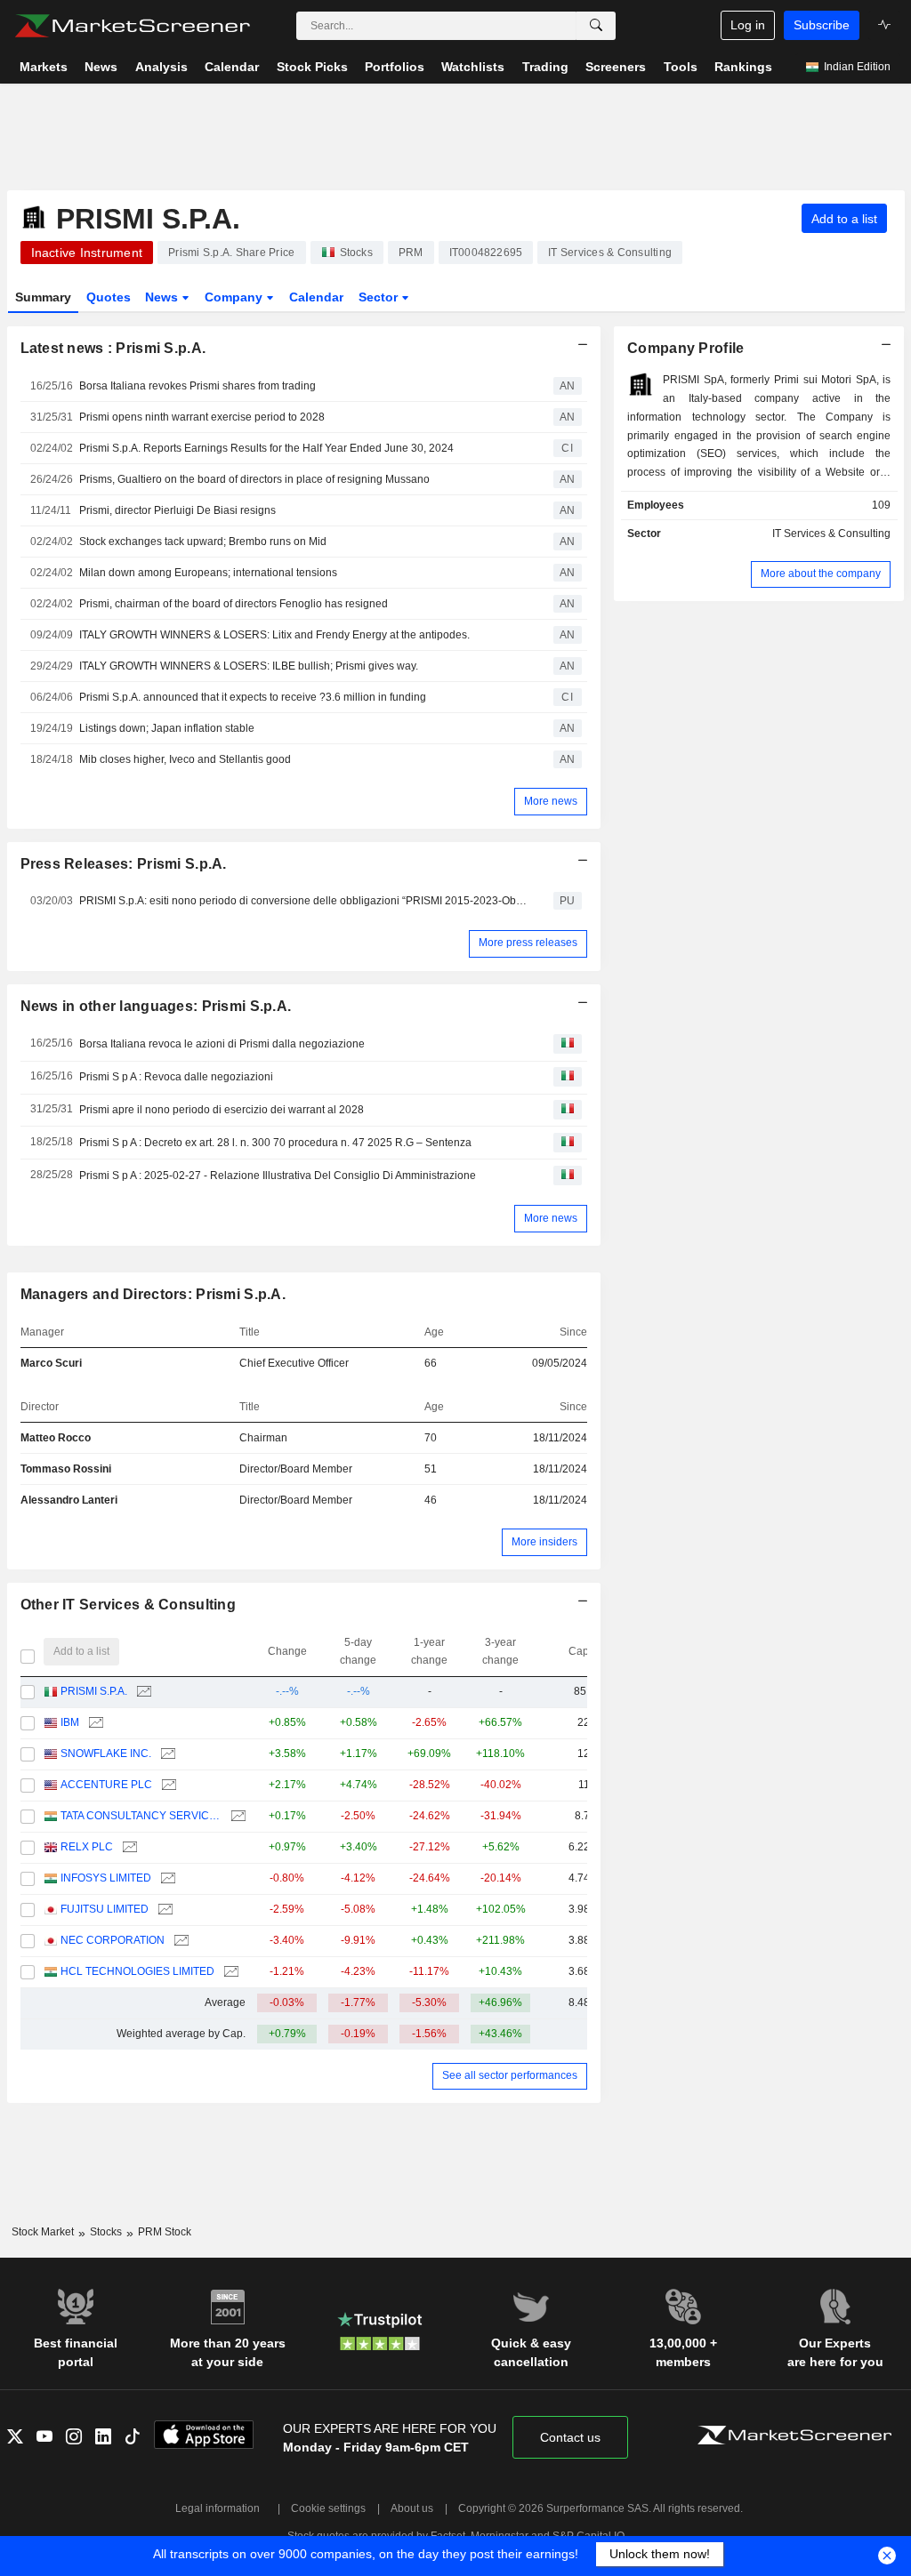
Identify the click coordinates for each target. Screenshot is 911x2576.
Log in (748, 25)
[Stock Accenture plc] (167, 1785)
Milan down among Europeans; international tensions (208, 573)
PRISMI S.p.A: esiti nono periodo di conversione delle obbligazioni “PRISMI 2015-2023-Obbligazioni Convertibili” (303, 901)
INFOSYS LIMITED (106, 1878)
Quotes (109, 297)
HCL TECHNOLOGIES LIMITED (137, 1971)
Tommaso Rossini (66, 1469)
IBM (70, 1722)
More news (551, 801)
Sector (380, 297)
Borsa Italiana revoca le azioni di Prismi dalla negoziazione (222, 1044)
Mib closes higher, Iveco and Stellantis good (185, 759)
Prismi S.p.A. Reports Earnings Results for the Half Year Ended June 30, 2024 (266, 448)
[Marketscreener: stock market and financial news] (132, 26)
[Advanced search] (596, 26)
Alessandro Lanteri (69, 1500)
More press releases (528, 943)
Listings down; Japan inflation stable (167, 728)
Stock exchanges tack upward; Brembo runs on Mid (203, 542)
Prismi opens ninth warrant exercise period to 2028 (202, 417)
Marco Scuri (51, 1363)
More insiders (544, 1542)
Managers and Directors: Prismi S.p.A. (153, 1294)
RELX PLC (87, 1847)
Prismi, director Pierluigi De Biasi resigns (177, 510)
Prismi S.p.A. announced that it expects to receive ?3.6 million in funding (253, 697)
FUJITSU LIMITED (105, 1909)
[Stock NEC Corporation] (179, 1941)
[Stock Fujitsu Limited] (163, 1910)
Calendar (316, 297)
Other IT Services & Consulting (129, 1605)
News (163, 297)
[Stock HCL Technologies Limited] (229, 1972)
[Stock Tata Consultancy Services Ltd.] (236, 1816)
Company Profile (685, 348)
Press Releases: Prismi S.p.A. (124, 864)
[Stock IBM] (94, 1723)
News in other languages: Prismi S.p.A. (156, 1006)
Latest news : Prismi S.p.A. (113, 348)
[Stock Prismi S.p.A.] (142, 1692)
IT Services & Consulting (831, 534)
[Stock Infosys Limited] (166, 1878)
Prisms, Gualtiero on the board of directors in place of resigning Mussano (254, 479)
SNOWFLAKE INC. (106, 1753)
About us (412, 2508)
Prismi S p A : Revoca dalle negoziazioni (176, 1077)
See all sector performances (510, 2075)
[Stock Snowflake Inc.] (166, 1754)
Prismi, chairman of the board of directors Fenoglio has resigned (234, 604)
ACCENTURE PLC (106, 1785)
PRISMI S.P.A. (94, 1691)
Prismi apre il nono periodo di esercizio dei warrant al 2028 (222, 1110)
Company (235, 297)
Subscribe (822, 25)
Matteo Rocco (56, 1438)
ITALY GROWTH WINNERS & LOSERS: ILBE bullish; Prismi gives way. (249, 666)
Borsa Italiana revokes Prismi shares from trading (198, 386)
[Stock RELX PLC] (128, 1847)
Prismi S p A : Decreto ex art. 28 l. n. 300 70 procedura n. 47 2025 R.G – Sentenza (275, 1143)
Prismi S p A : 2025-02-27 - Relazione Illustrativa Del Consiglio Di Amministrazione (278, 1176)
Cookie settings (328, 2508)
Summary (43, 297)
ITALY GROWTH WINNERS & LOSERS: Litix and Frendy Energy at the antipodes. (274, 635)
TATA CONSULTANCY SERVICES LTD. (141, 1816)
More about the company (821, 574)
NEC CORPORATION (113, 1940)
